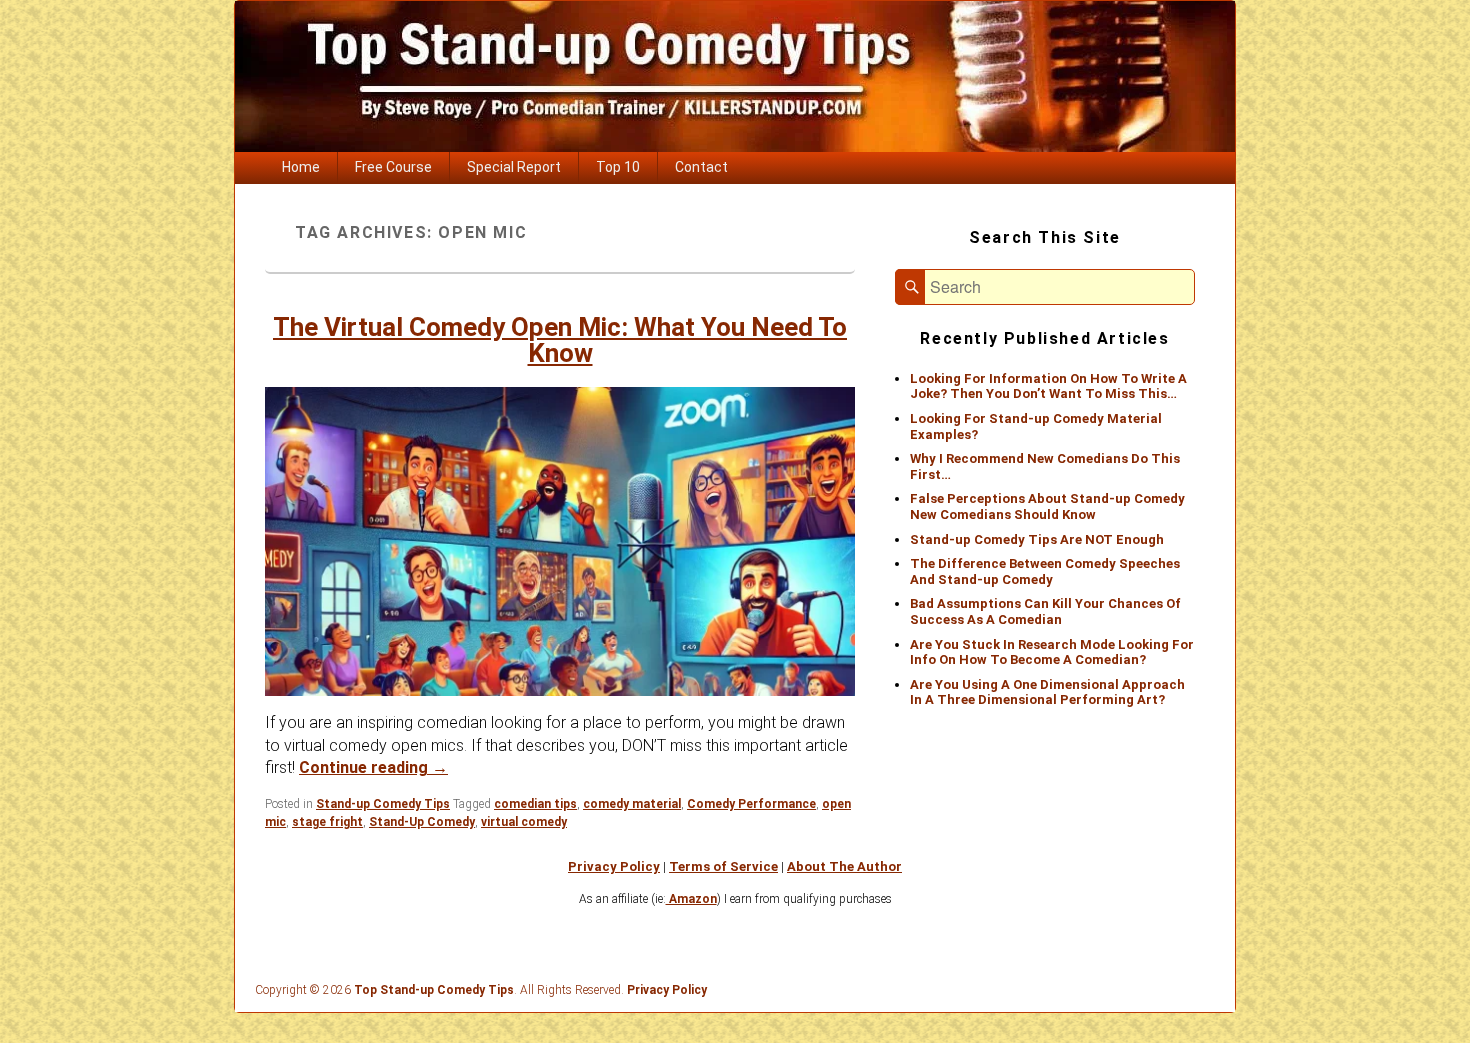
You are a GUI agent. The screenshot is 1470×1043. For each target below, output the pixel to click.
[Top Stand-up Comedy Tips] (735, 146)
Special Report (514, 167)
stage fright (327, 822)
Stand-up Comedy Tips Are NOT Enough (1037, 539)
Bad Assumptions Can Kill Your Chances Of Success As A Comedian (1045, 611)
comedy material (632, 804)
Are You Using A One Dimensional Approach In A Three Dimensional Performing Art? (1047, 692)
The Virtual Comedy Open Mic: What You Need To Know (560, 340)
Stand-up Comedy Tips (383, 804)
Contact (701, 167)
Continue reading (373, 767)
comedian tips (535, 804)
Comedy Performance (751, 804)
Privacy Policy (614, 866)
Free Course (393, 167)
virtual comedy (524, 822)
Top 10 (618, 167)
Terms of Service (723, 866)
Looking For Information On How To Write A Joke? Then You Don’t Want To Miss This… (1048, 386)
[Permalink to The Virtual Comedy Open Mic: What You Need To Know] (560, 541)
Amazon (691, 899)
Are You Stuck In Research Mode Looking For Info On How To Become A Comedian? (1052, 652)
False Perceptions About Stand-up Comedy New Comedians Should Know (1047, 506)
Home (301, 167)
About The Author (844, 866)
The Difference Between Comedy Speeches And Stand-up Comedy (1045, 571)
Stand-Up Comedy (422, 822)
